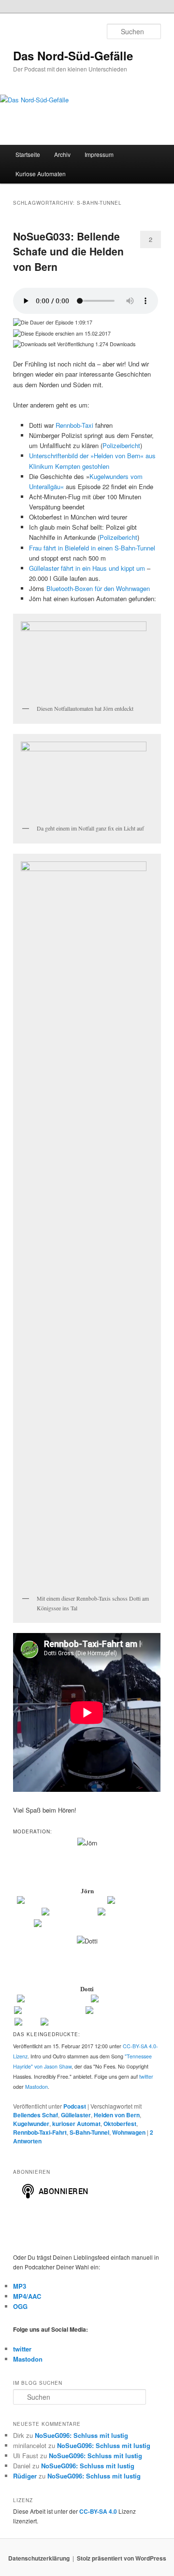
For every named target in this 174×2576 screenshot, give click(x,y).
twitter (146, 2076)
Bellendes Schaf (36, 2115)
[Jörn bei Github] (132, 1901)
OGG (20, 2306)
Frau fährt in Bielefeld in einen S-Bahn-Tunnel (92, 548)
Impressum (99, 154)
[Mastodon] (115, 1913)
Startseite (28, 154)
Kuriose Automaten (41, 174)
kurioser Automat (76, 2124)
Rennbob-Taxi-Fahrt (40, 2132)
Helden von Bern (117, 2115)
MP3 (20, 2286)
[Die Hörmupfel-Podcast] (53, 2000)
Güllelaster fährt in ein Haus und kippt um (87, 568)
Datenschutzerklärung (39, 2558)
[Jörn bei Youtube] (69, 1913)
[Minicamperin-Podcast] (49, 2011)
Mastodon (36, 2087)
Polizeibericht (121, 445)
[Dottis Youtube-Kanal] (124, 2000)
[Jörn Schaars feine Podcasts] (61, 1901)
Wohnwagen (129, 2132)
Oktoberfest (120, 2124)
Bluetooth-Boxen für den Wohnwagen (98, 588)
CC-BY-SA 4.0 (98, 2511)
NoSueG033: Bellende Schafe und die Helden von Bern (68, 251)
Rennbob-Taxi (74, 425)
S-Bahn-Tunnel (89, 2132)
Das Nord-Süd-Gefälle (73, 56)
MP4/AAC (27, 2296)
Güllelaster (76, 2115)
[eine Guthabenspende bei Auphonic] (87, 1924)
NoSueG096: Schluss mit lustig (81, 2435)
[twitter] (27, 2023)
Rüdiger (25, 2476)
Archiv (62, 154)
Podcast (75, 2106)
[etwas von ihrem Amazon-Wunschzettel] (100, 2023)
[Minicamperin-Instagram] (123, 2011)
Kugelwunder (31, 2124)
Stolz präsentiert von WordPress (122, 2558)
